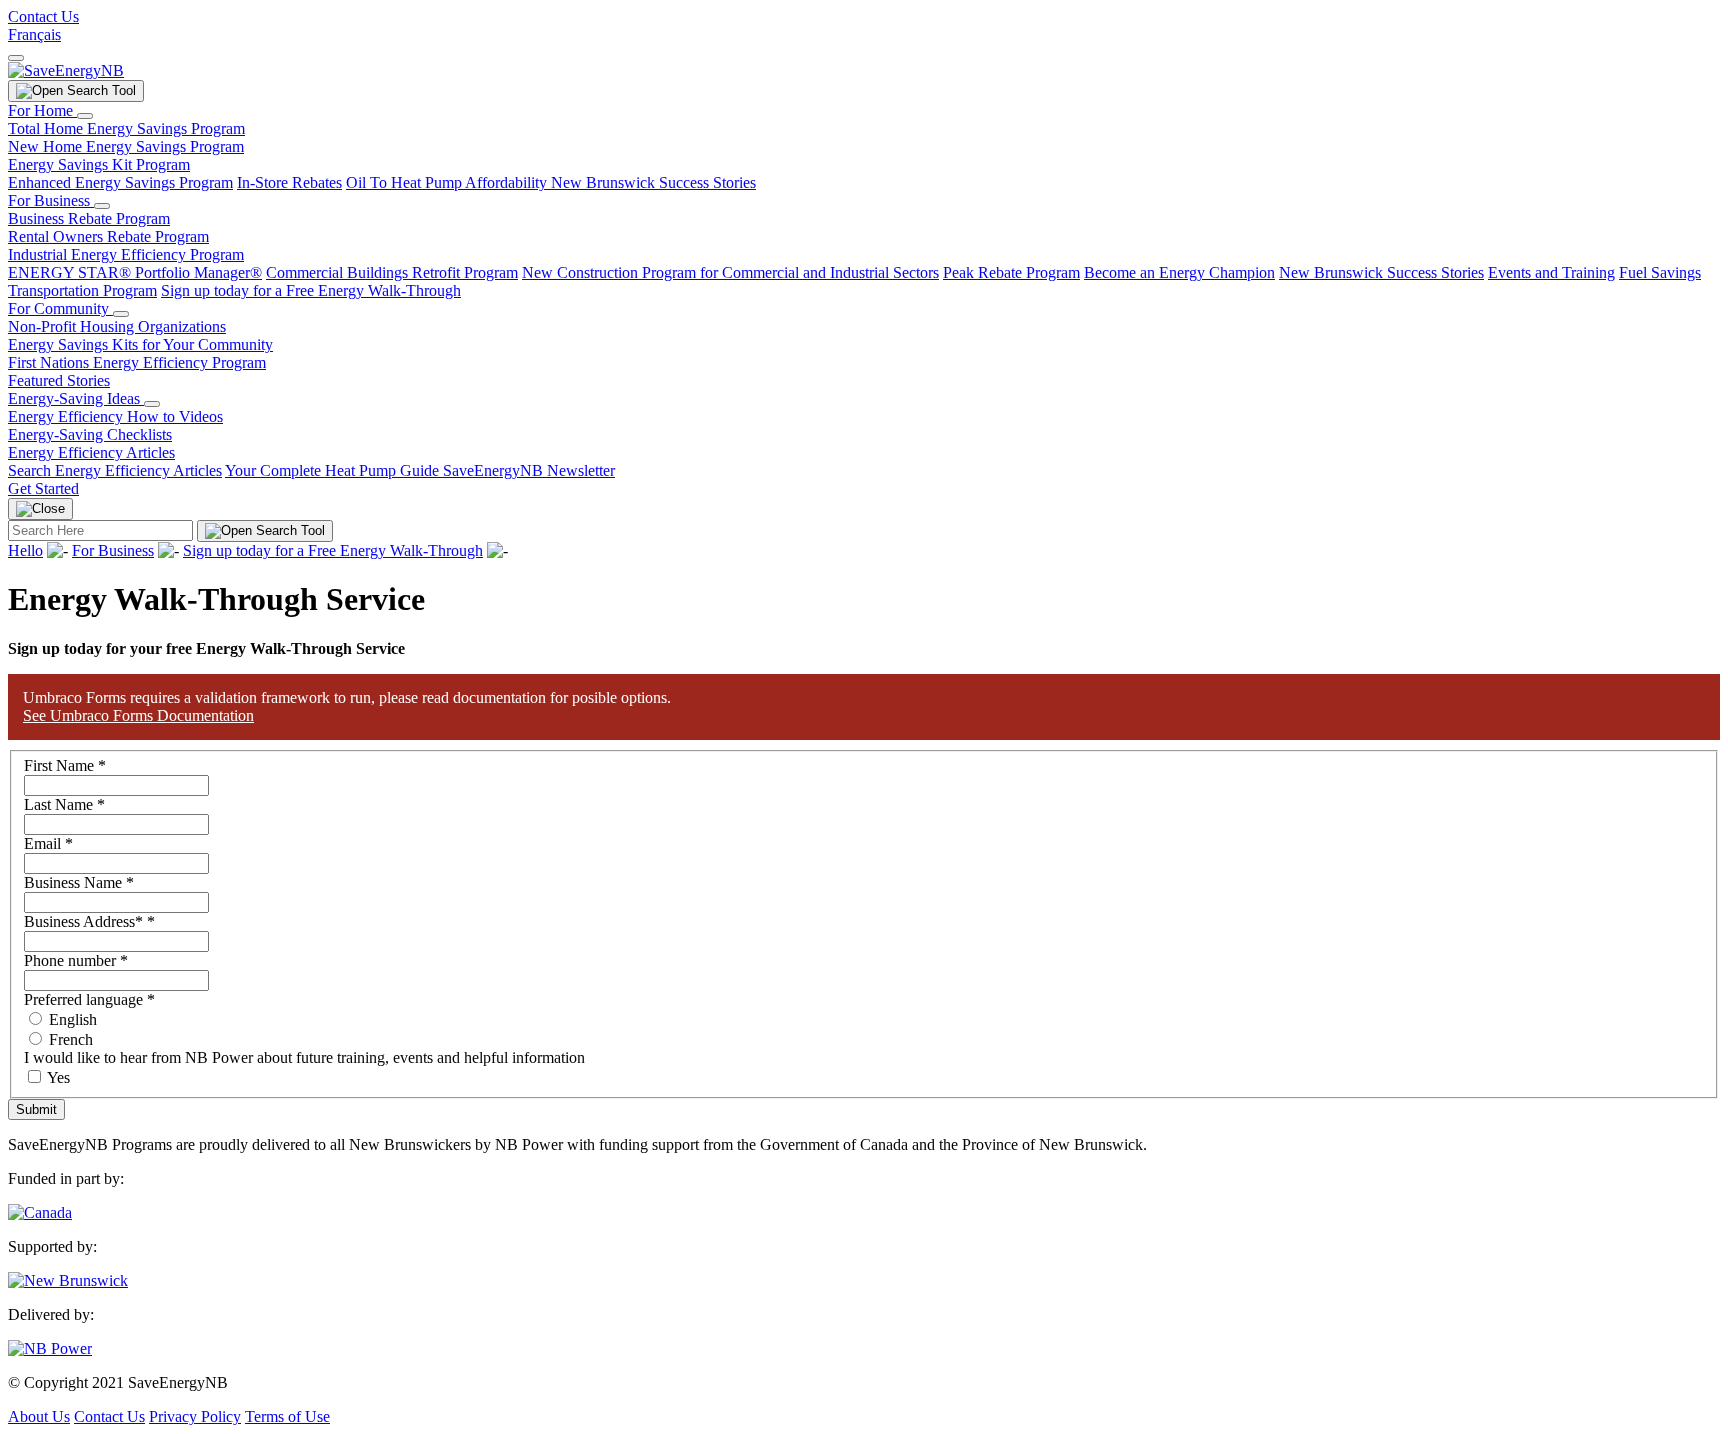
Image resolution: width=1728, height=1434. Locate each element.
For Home (42, 110)
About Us (39, 1416)
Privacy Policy (195, 1416)
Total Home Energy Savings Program (126, 128)
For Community (60, 308)
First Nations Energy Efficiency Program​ (137, 362)
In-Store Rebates (289, 182)
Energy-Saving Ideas (76, 398)
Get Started (43, 488)
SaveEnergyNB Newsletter (529, 470)
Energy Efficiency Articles (91, 452)
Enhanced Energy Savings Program (120, 182)
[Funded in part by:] (40, 1212)
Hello (25, 550)
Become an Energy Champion (1179, 272)
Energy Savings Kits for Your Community (140, 344)
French (69, 1039)
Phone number (76, 960)
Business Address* (89, 921)
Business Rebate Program (89, 218)
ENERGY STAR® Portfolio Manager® (135, 272)
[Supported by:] (68, 1280)
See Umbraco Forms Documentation (138, 715)
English (71, 1019)
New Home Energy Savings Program (126, 146)
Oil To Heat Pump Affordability (448, 182)
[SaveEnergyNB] (66, 70)
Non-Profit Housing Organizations (117, 326)
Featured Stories (59, 380)
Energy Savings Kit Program (99, 164)
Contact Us (43, 16)
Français (34, 34)
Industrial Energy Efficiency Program (126, 254)
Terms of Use (287, 1416)
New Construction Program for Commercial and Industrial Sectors (730, 272)
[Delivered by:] (50, 1348)
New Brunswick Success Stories (653, 182)
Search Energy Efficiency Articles (115, 470)
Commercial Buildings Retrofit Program (392, 272)
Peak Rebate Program (1011, 272)
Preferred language (89, 999)
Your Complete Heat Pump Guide (334, 470)
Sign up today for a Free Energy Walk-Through (311, 290)
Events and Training (1551, 272)
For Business (51, 200)
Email (48, 843)
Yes (58, 1077)
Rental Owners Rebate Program (108, 236)
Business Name (79, 882)
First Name (65, 765)
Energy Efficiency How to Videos (115, 416)
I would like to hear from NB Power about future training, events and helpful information (304, 1057)
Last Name (64, 804)
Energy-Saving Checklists (90, 434)
